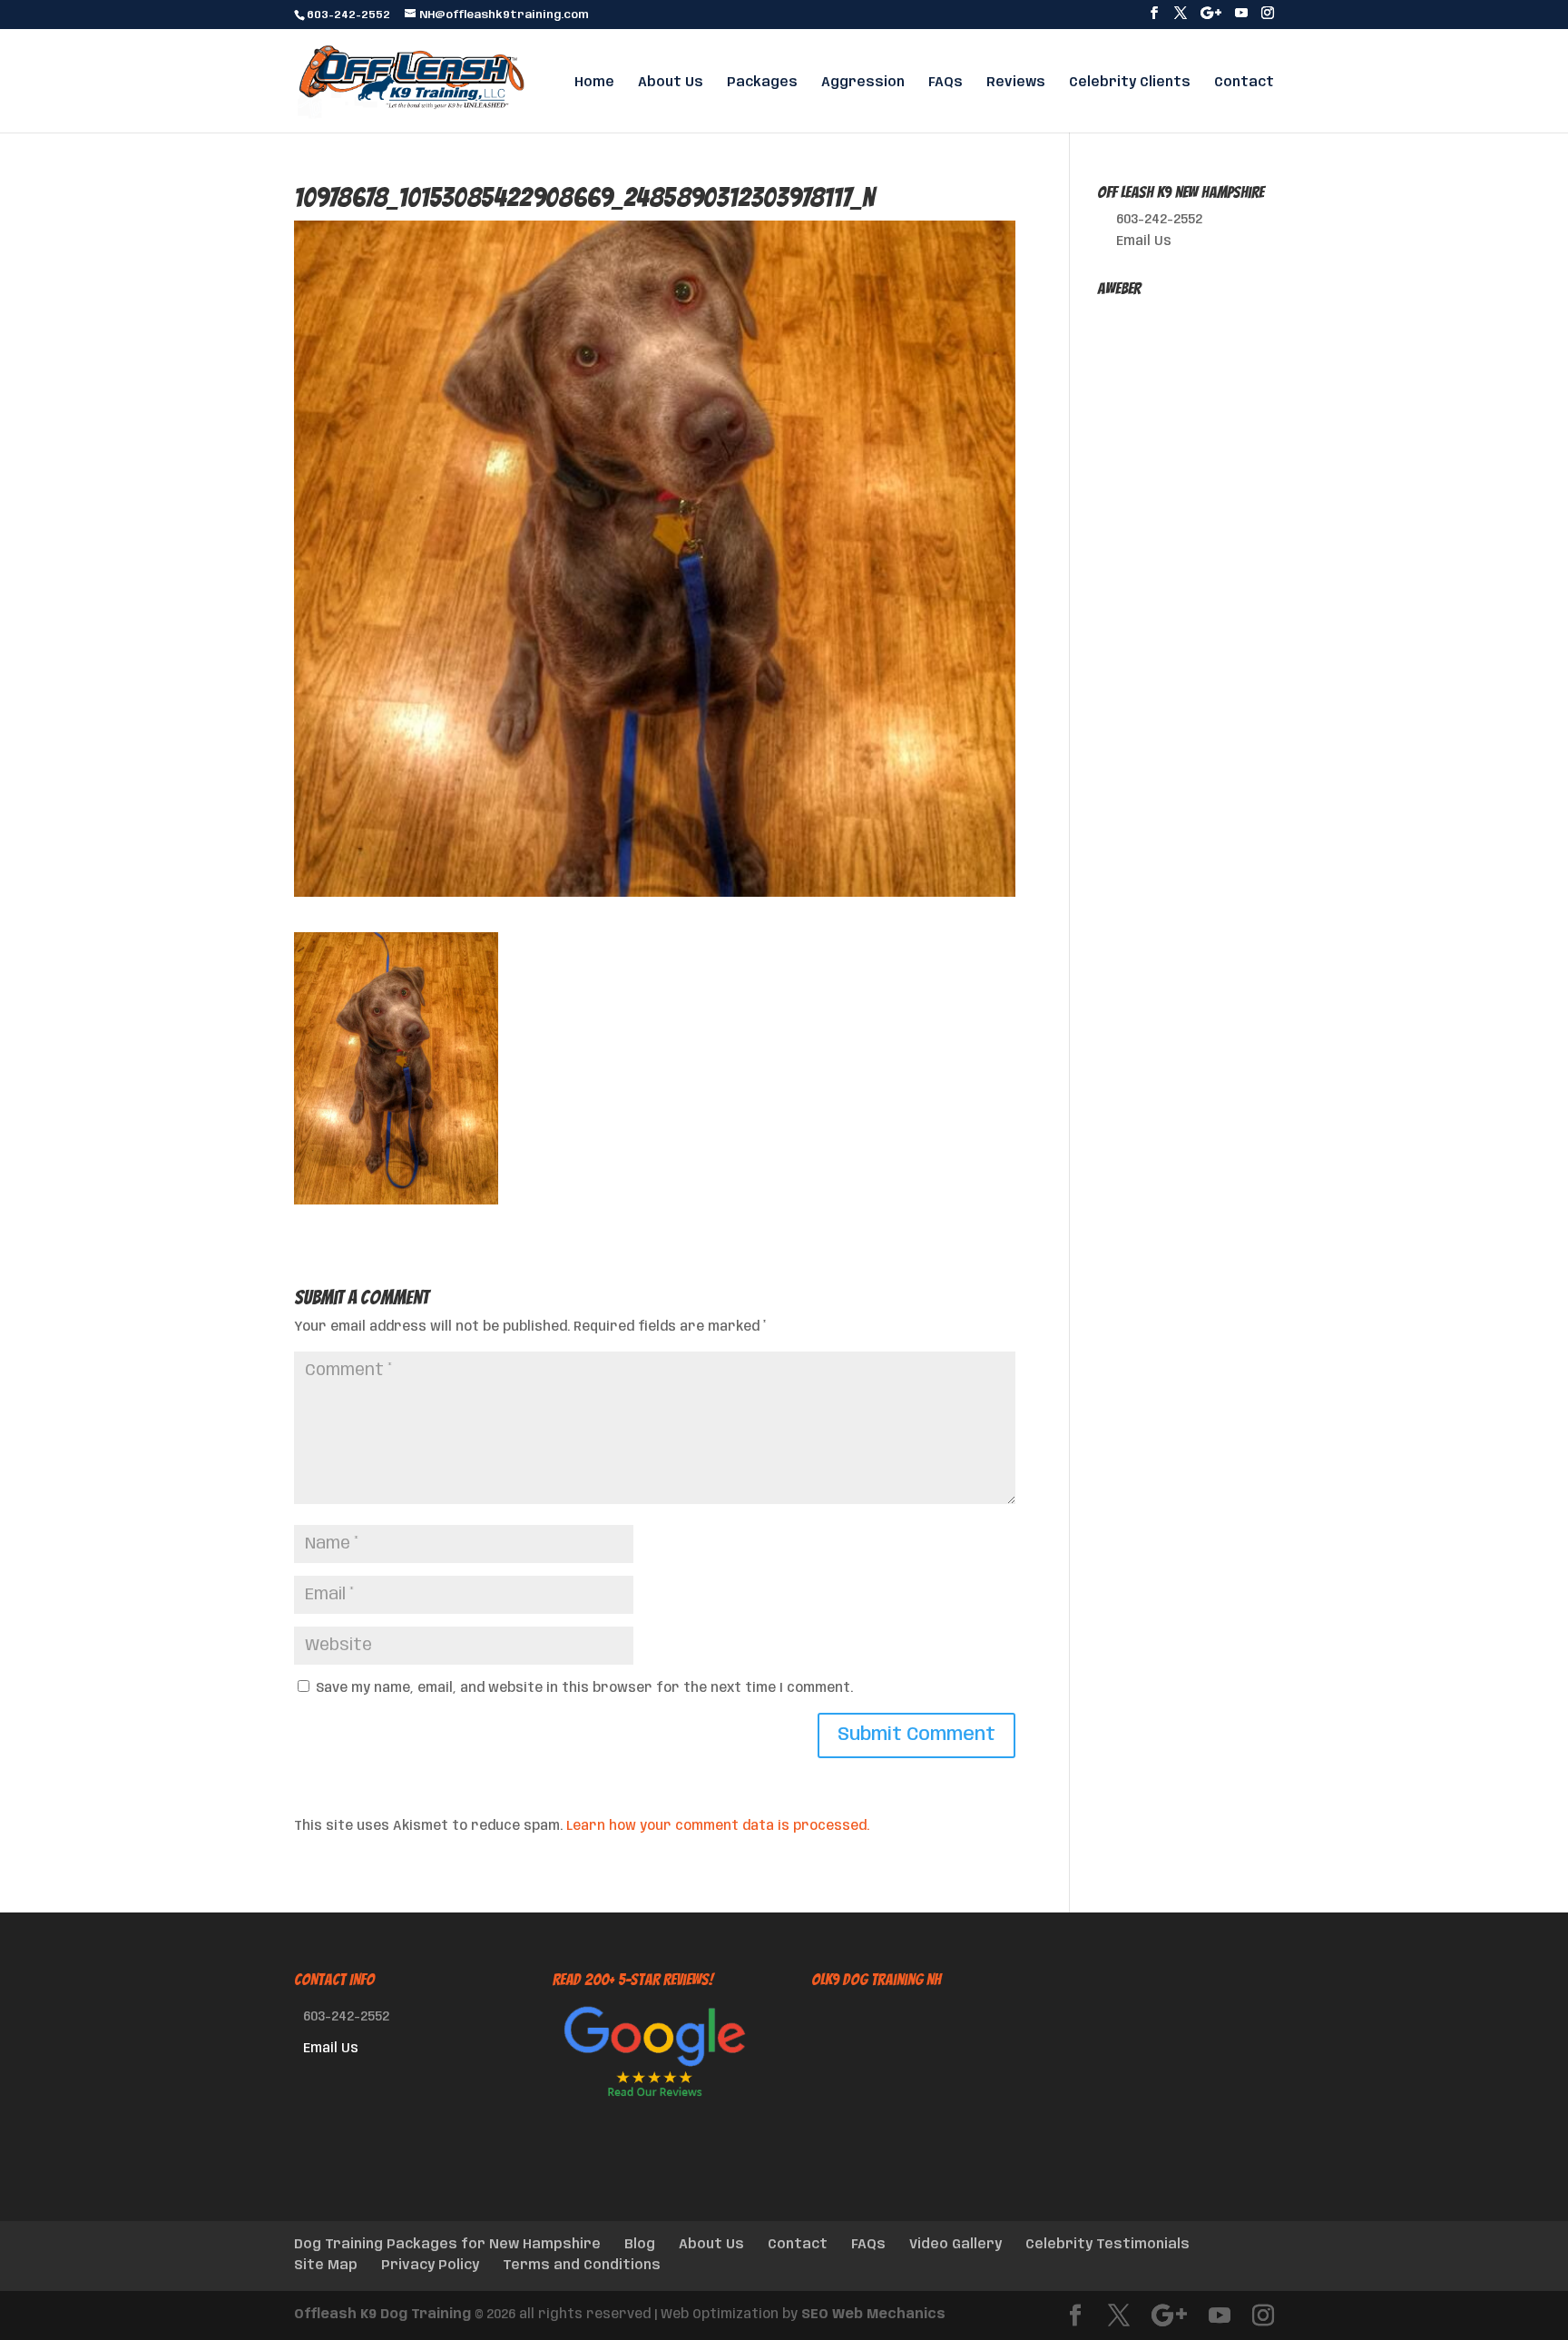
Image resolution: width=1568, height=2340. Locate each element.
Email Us (1144, 241)
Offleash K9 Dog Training (382, 2315)
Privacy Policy (430, 2266)
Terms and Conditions (582, 2266)
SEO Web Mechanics (873, 2315)
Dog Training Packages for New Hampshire (447, 2245)
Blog (640, 2245)
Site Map (326, 2266)
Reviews (1016, 83)
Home (594, 83)
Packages (762, 83)
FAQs (946, 83)
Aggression (863, 83)
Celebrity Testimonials (1107, 2245)
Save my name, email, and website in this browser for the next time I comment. (584, 1688)
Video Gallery (955, 2245)
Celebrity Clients (1130, 83)
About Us (671, 83)
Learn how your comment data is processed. (718, 1826)
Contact (1244, 83)
